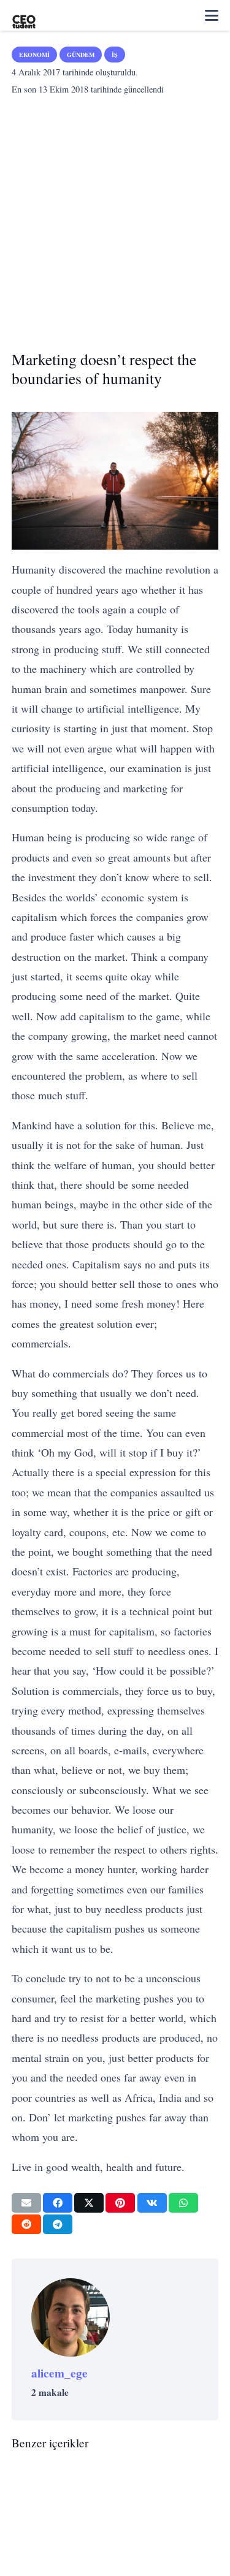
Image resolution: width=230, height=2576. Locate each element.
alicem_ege (59, 2373)
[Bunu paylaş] (58, 2203)
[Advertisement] (115, 219)
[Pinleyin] (120, 2203)
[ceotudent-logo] (24, 15)
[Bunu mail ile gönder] (26, 2203)
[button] (212, 15)
